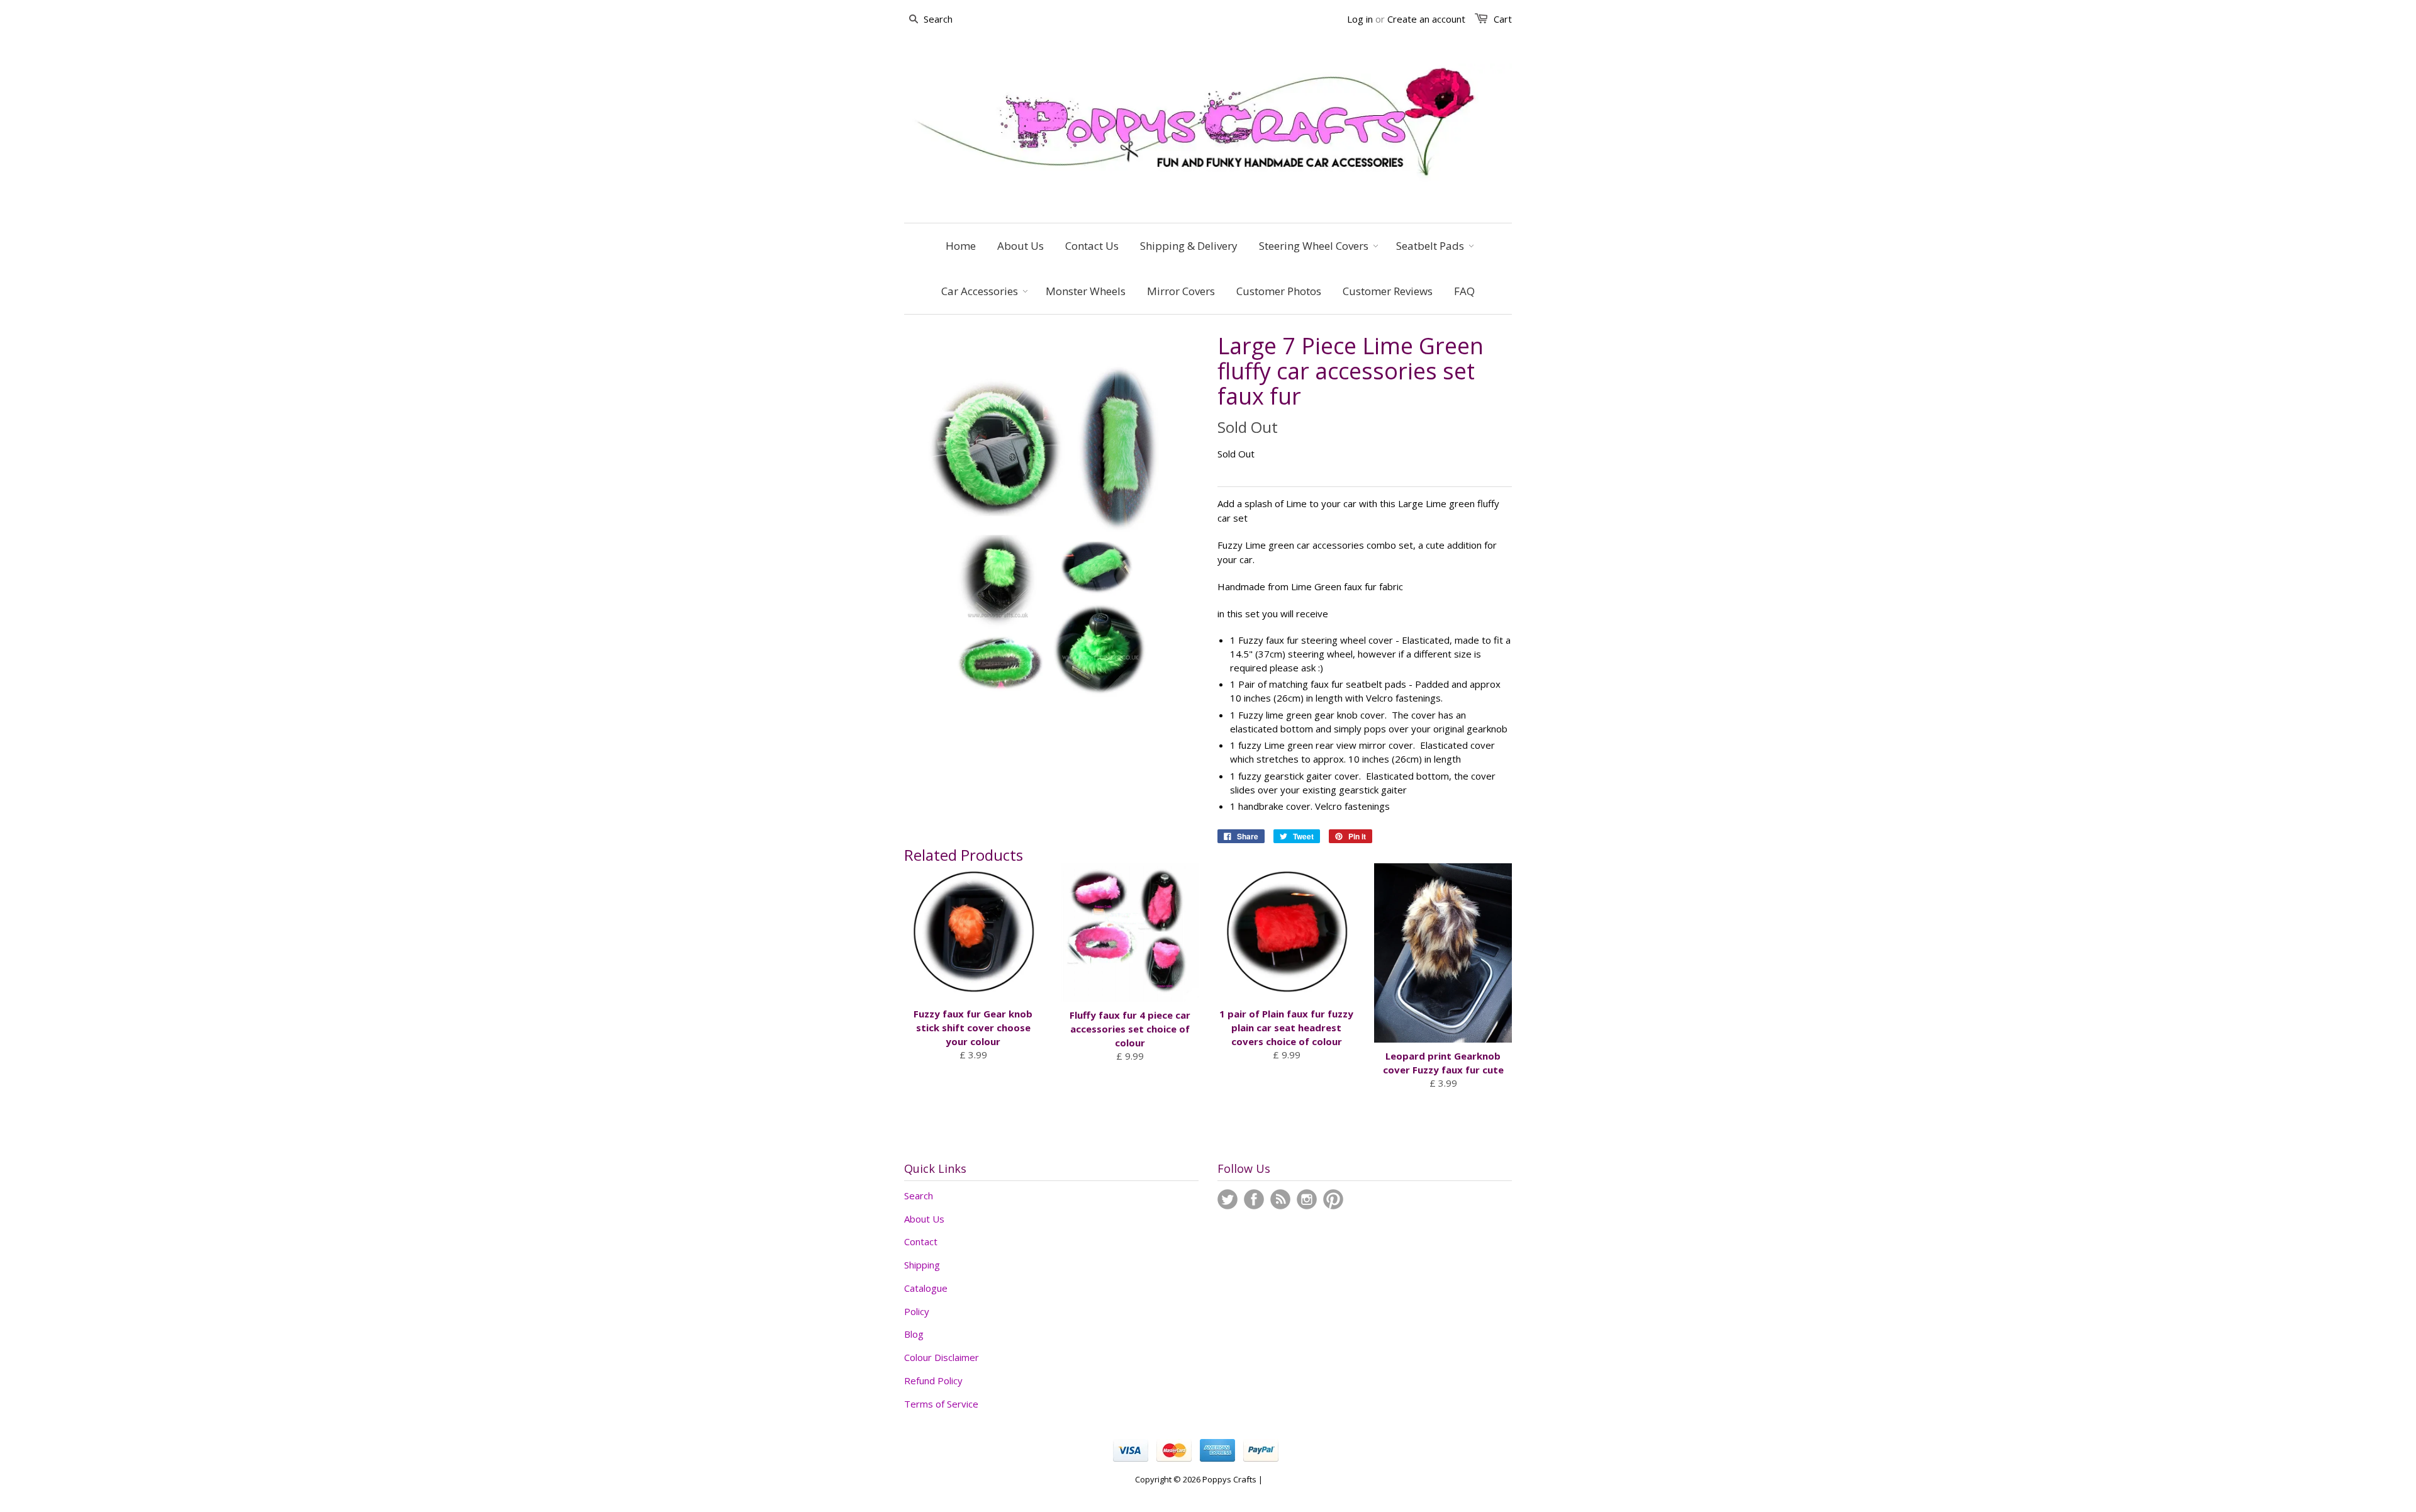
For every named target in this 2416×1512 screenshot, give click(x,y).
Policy (917, 1311)
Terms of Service (941, 1404)
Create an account (1426, 19)
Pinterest (1333, 1199)
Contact (921, 1241)
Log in (1360, 19)
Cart (1503, 19)
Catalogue (926, 1288)
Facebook (1254, 1199)
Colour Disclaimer (942, 1357)
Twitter (1228, 1199)
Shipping (922, 1265)
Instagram (1307, 1199)
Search (919, 1196)
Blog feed (1280, 1199)
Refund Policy (933, 1380)
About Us (924, 1219)
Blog (914, 1334)
